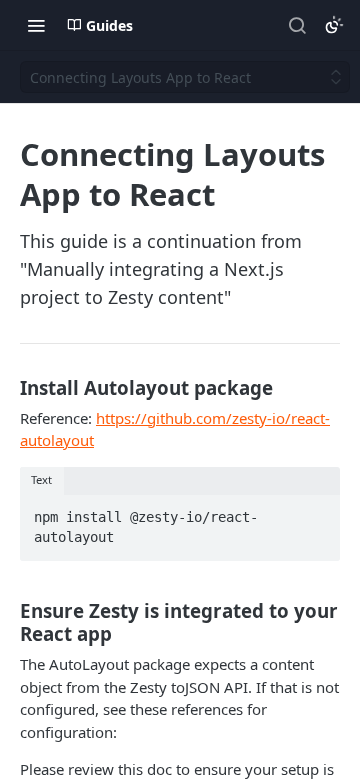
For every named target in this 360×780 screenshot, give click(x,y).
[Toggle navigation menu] (36, 25)
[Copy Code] (316, 511)
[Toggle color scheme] (334, 25)
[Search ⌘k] (297, 25)
